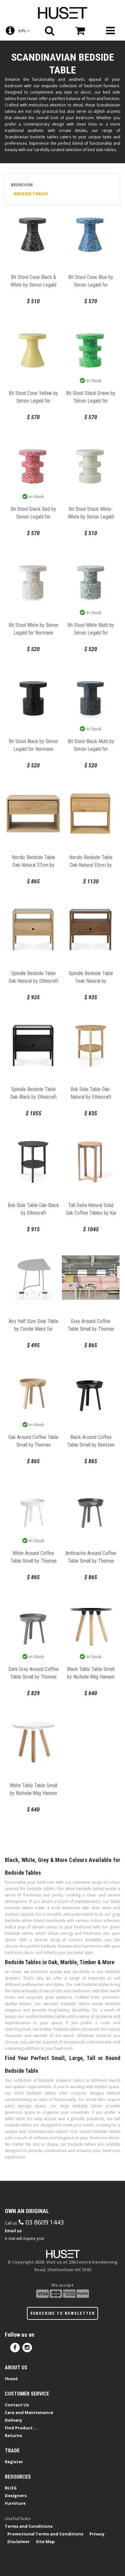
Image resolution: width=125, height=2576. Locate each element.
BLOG (11, 2488)
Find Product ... (21, 2428)
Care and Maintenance (29, 2412)
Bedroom (22, 185)
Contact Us (17, 2405)
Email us (13, 2231)
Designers (16, 2495)
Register (14, 2462)
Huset (11, 2379)
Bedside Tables (31, 194)
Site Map (45, 2541)
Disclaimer (19, 2541)
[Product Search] (50, 31)
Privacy (97, 2534)
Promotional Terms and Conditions (45, 2534)
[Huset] (63, 12)
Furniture (15, 2503)
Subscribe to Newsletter (63, 2313)
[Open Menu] (110, 31)
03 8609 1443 (44, 2222)
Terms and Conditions (29, 2526)
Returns (13, 2435)
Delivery (13, 2420)
